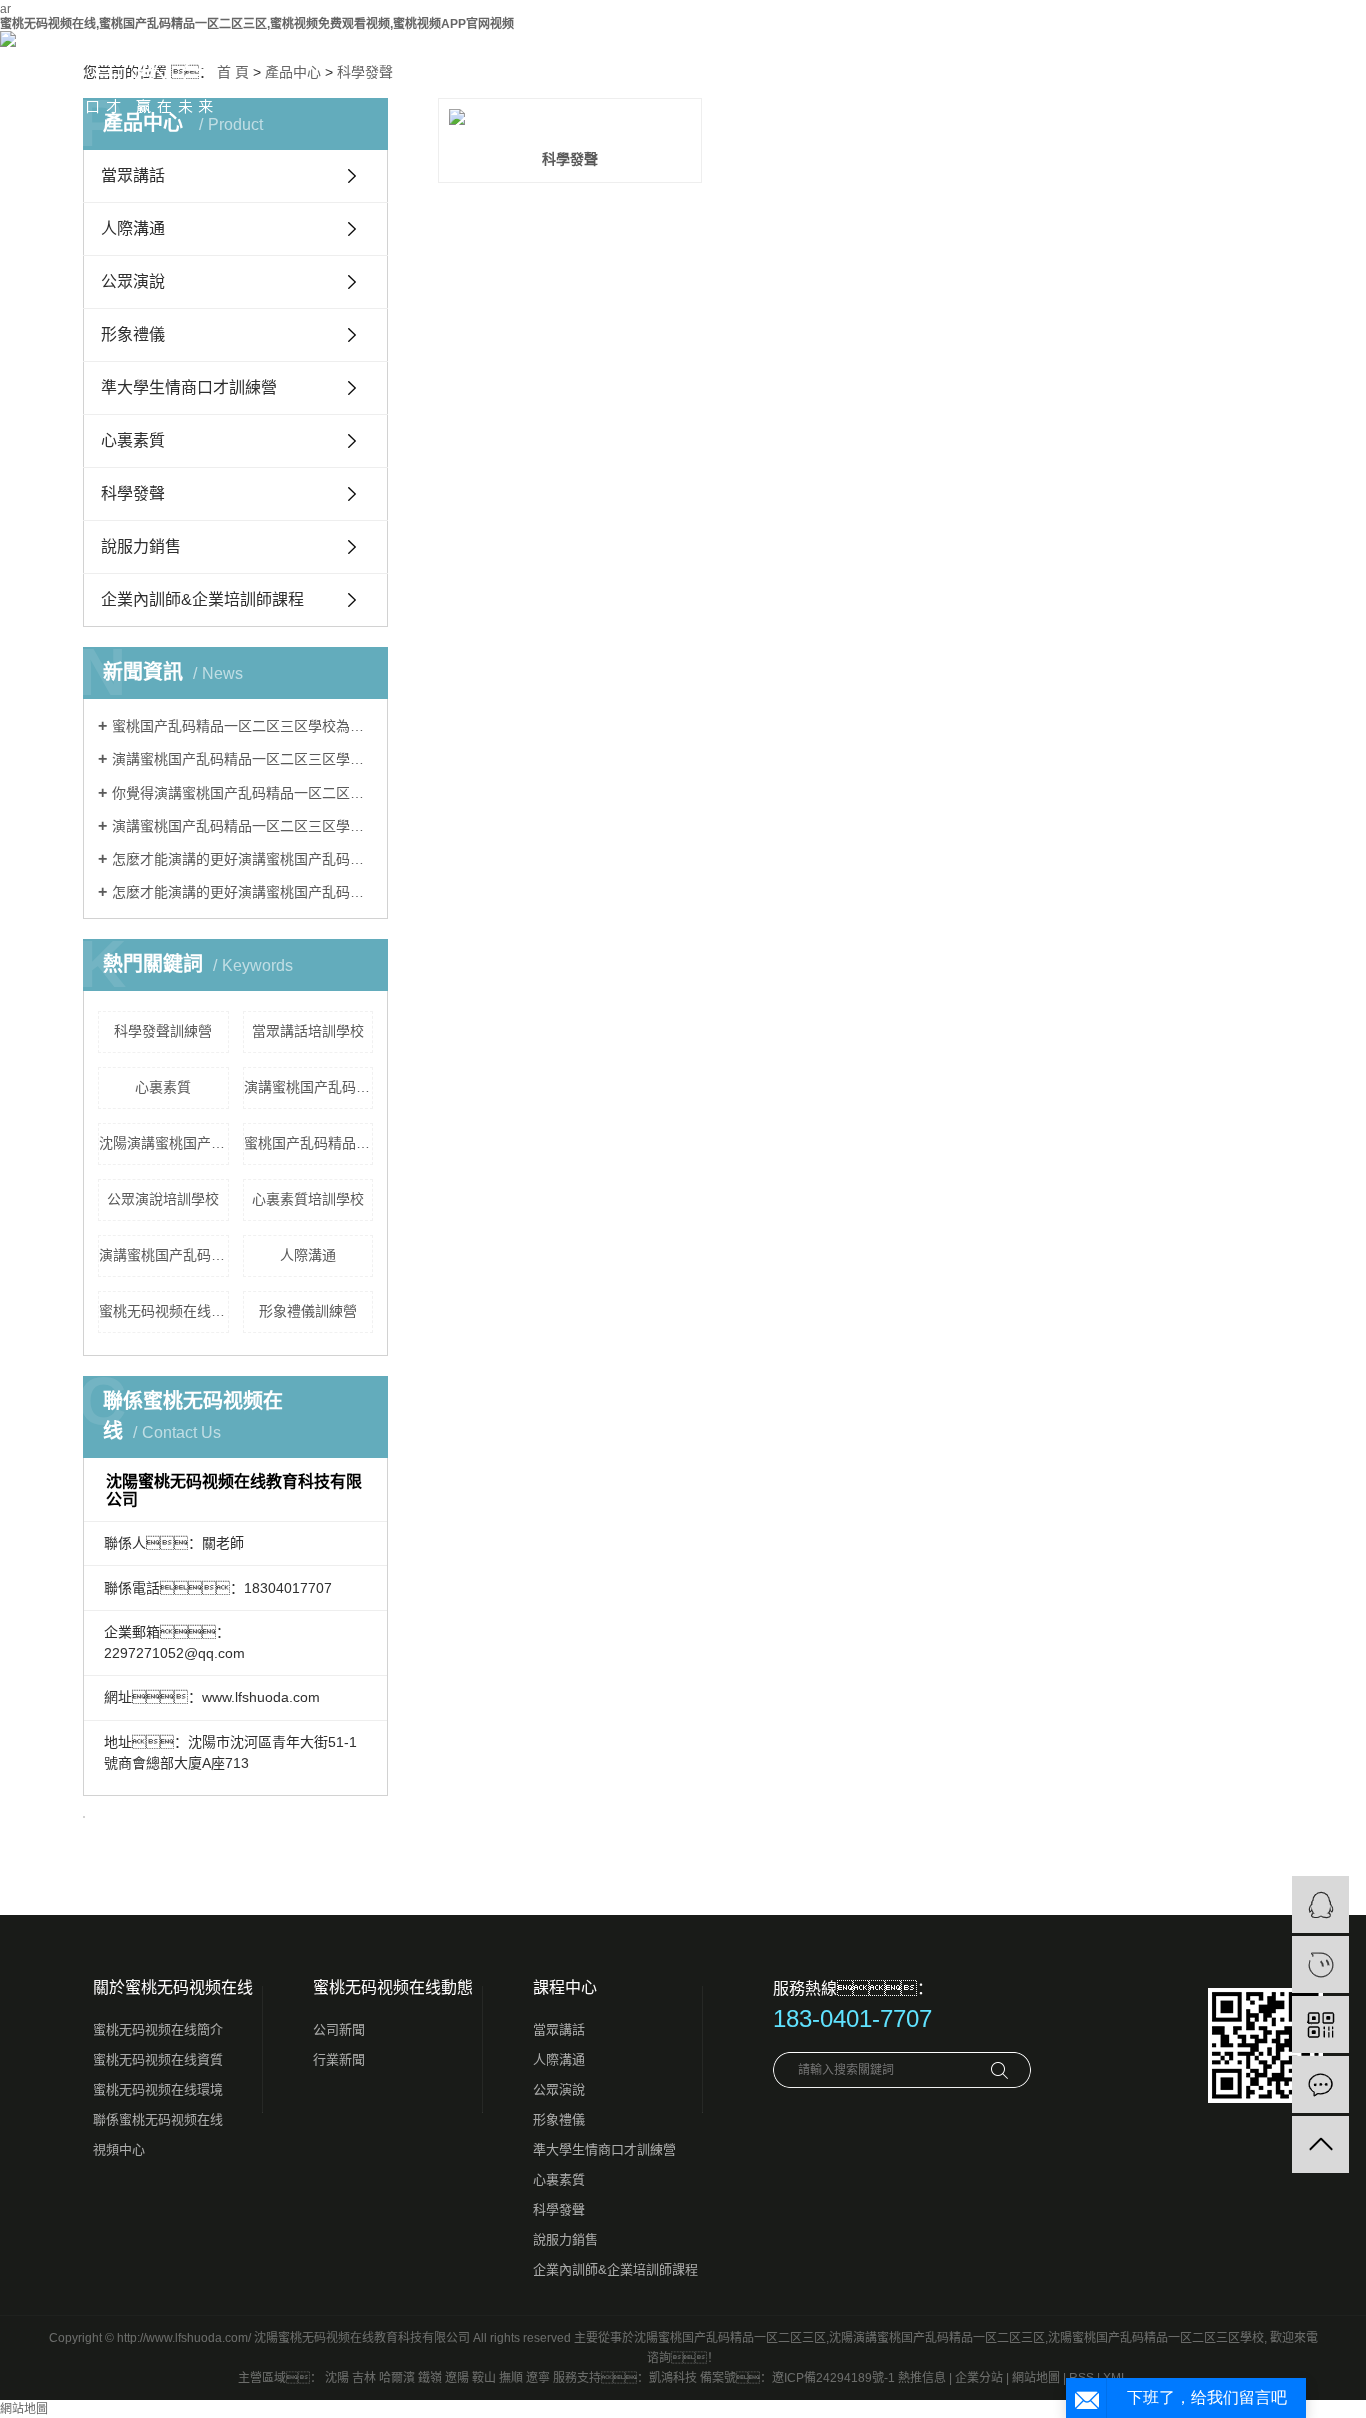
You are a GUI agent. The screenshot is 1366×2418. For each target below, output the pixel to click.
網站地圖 (1036, 2378)
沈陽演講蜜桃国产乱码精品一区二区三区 (164, 1143)
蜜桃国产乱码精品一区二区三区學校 (309, 1143)
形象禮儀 (133, 334)
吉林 (364, 2378)
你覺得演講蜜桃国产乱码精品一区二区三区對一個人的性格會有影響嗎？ (242, 793)
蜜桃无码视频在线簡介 (158, 2029)
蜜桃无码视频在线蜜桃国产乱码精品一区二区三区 (164, 1311)
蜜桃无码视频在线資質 (158, 2059)
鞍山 (484, 2378)
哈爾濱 (397, 2378)
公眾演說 (133, 281)
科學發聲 (133, 493)
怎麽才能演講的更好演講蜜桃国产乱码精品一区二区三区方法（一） (242, 859)
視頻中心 (119, 2149)
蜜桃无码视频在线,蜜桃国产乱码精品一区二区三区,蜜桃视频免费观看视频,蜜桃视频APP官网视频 (257, 24)
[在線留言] (1320, 2084)
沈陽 (337, 2378)
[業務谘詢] (1320, 1904)
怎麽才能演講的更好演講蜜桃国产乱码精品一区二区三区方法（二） (242, 892)
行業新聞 (339, 2059)
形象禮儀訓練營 (308, 1311)
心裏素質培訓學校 (308, 1199)
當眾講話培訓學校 (308, 1031)
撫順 (511, 2378)
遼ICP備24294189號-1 (833, 2378)
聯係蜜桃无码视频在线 (158, 2119)
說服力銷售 (141, 546)
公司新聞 (339, 2029)
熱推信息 (922, 2378)
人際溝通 (133, 228)
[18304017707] (1320, 1964)
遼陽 (457, 2378)
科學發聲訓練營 (163, 1031)
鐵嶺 (430, 2378)
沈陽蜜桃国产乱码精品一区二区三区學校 (1156, 2338)
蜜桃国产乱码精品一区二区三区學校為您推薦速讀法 (242, 726)
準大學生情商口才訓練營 (189, 387)
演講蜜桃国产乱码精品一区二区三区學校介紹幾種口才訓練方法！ (242, 759)
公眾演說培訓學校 (163, 1199)
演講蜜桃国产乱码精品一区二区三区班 (309, 1087)
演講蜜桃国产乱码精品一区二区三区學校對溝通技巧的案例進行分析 (242, 826)
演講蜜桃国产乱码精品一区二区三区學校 (164, 1255)
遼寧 (538, 2378)
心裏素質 (133, 440)
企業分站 (979, 2378)
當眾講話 (559, 2029)
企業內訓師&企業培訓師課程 (202, 599)
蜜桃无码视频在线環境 (158, 2089)
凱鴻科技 (673, 2378)
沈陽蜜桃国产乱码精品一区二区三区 (730, 2338)
